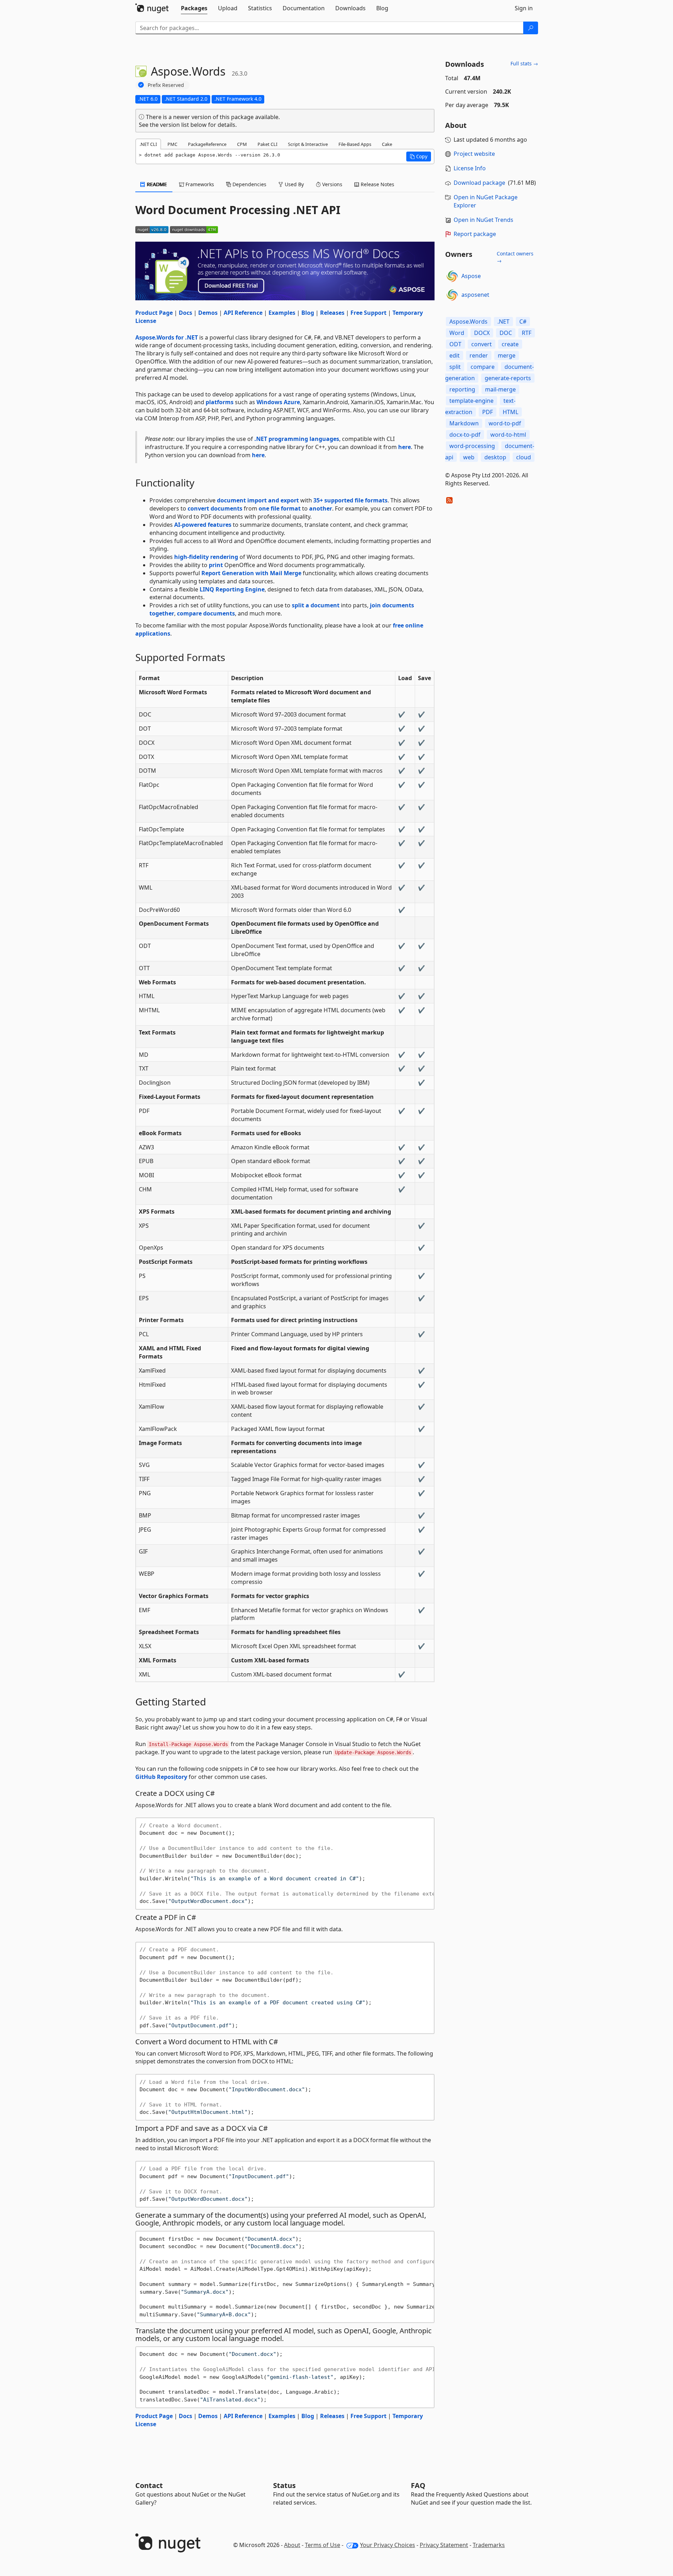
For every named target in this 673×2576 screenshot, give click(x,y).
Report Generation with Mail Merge (251, 573)
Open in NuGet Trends (483, 220)
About (292, 2545)
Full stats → (524, 63)
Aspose (471, 276)
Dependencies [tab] (249, 184)
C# (523, 322)
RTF (527, 333)
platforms (220, 402)
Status (284, 2485)
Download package (479, 183)
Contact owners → (515, 257)
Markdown (464, 423)
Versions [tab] (332, 184)
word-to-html (508, 435)
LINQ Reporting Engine (232, 589)
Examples (282, 313)
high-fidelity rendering (206, 557)
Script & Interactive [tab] (308, 144)
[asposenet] (452, 295)
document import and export (258, 500)
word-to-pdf (505, 423)
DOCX (482, 333)
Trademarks (489, 2545)
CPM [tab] (242, 144)
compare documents (206, 613)
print (216, 565)
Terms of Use (323, 2545)
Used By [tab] (294, 184)
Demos (208, 313)
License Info (470, 168)
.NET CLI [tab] (148, 144)
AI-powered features (203, 525)
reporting (462, 389)
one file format (280, 508)
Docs (185, 313)
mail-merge (500, 389)
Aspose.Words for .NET (167, 337)
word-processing (472, 446)
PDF (488, 412)
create (510, 344)
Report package (475, 234)
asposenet (475, 295)
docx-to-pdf (465, 435)
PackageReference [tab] (207, 144)
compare (483, 367)
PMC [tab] (172, 144)
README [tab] (156, 184)
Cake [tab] (387, 144)
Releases (332, 313)
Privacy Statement (444, 2545)
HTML (510, 412)
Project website (474, 154)
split (455, 367)
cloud (524, 457)
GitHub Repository (161, 1777)
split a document (316, 605)
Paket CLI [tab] (267, 144)
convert (482, 344)
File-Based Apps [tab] (355, 144)
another (321, 508)
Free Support (368, 313)
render (479, 355)
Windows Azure (278, 402)
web (469, 457)
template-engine (471, 401)
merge (507, 355)
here (405, 447)
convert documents (215, 508)
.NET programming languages (297, 439)
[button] (419, 157)
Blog (308, 313)
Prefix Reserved (166, 85)
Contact (149, 2485)
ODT (455, 344)
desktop (495, 457)
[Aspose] (452, 276)
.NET (503, 322)
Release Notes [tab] (377, 184)
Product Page (154, 313)
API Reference (243, 313)
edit (454, 355)
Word (457, 333)
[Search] (531, 28)
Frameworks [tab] (199, 184)
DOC (506, 333)
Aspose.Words (468, 322)
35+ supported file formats (350, 500)
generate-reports (508, 378)
